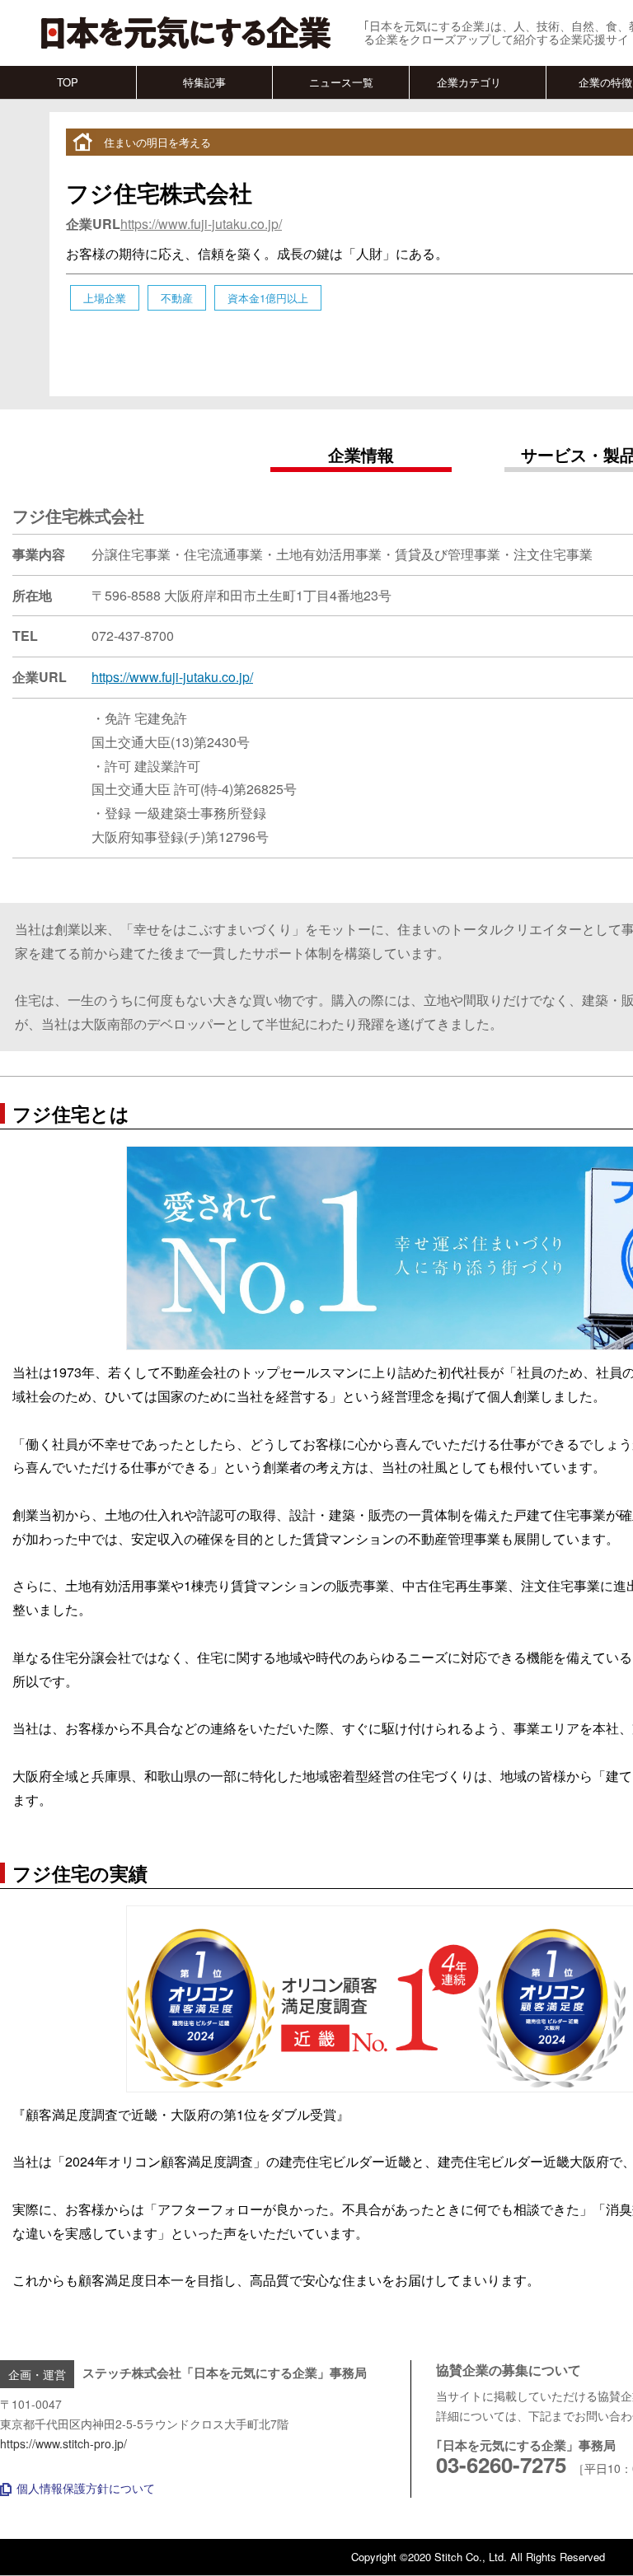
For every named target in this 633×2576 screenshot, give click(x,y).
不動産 (177, 298)
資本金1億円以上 (268, 298)
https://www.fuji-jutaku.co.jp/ (201, 224)
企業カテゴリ (469, 82)
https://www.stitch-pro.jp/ (63, 2443)
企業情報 (361, 454)
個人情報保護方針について (86, 2488)
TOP (68, 82)
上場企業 (105, 298)
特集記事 (204, 82)
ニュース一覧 (341, 82)
